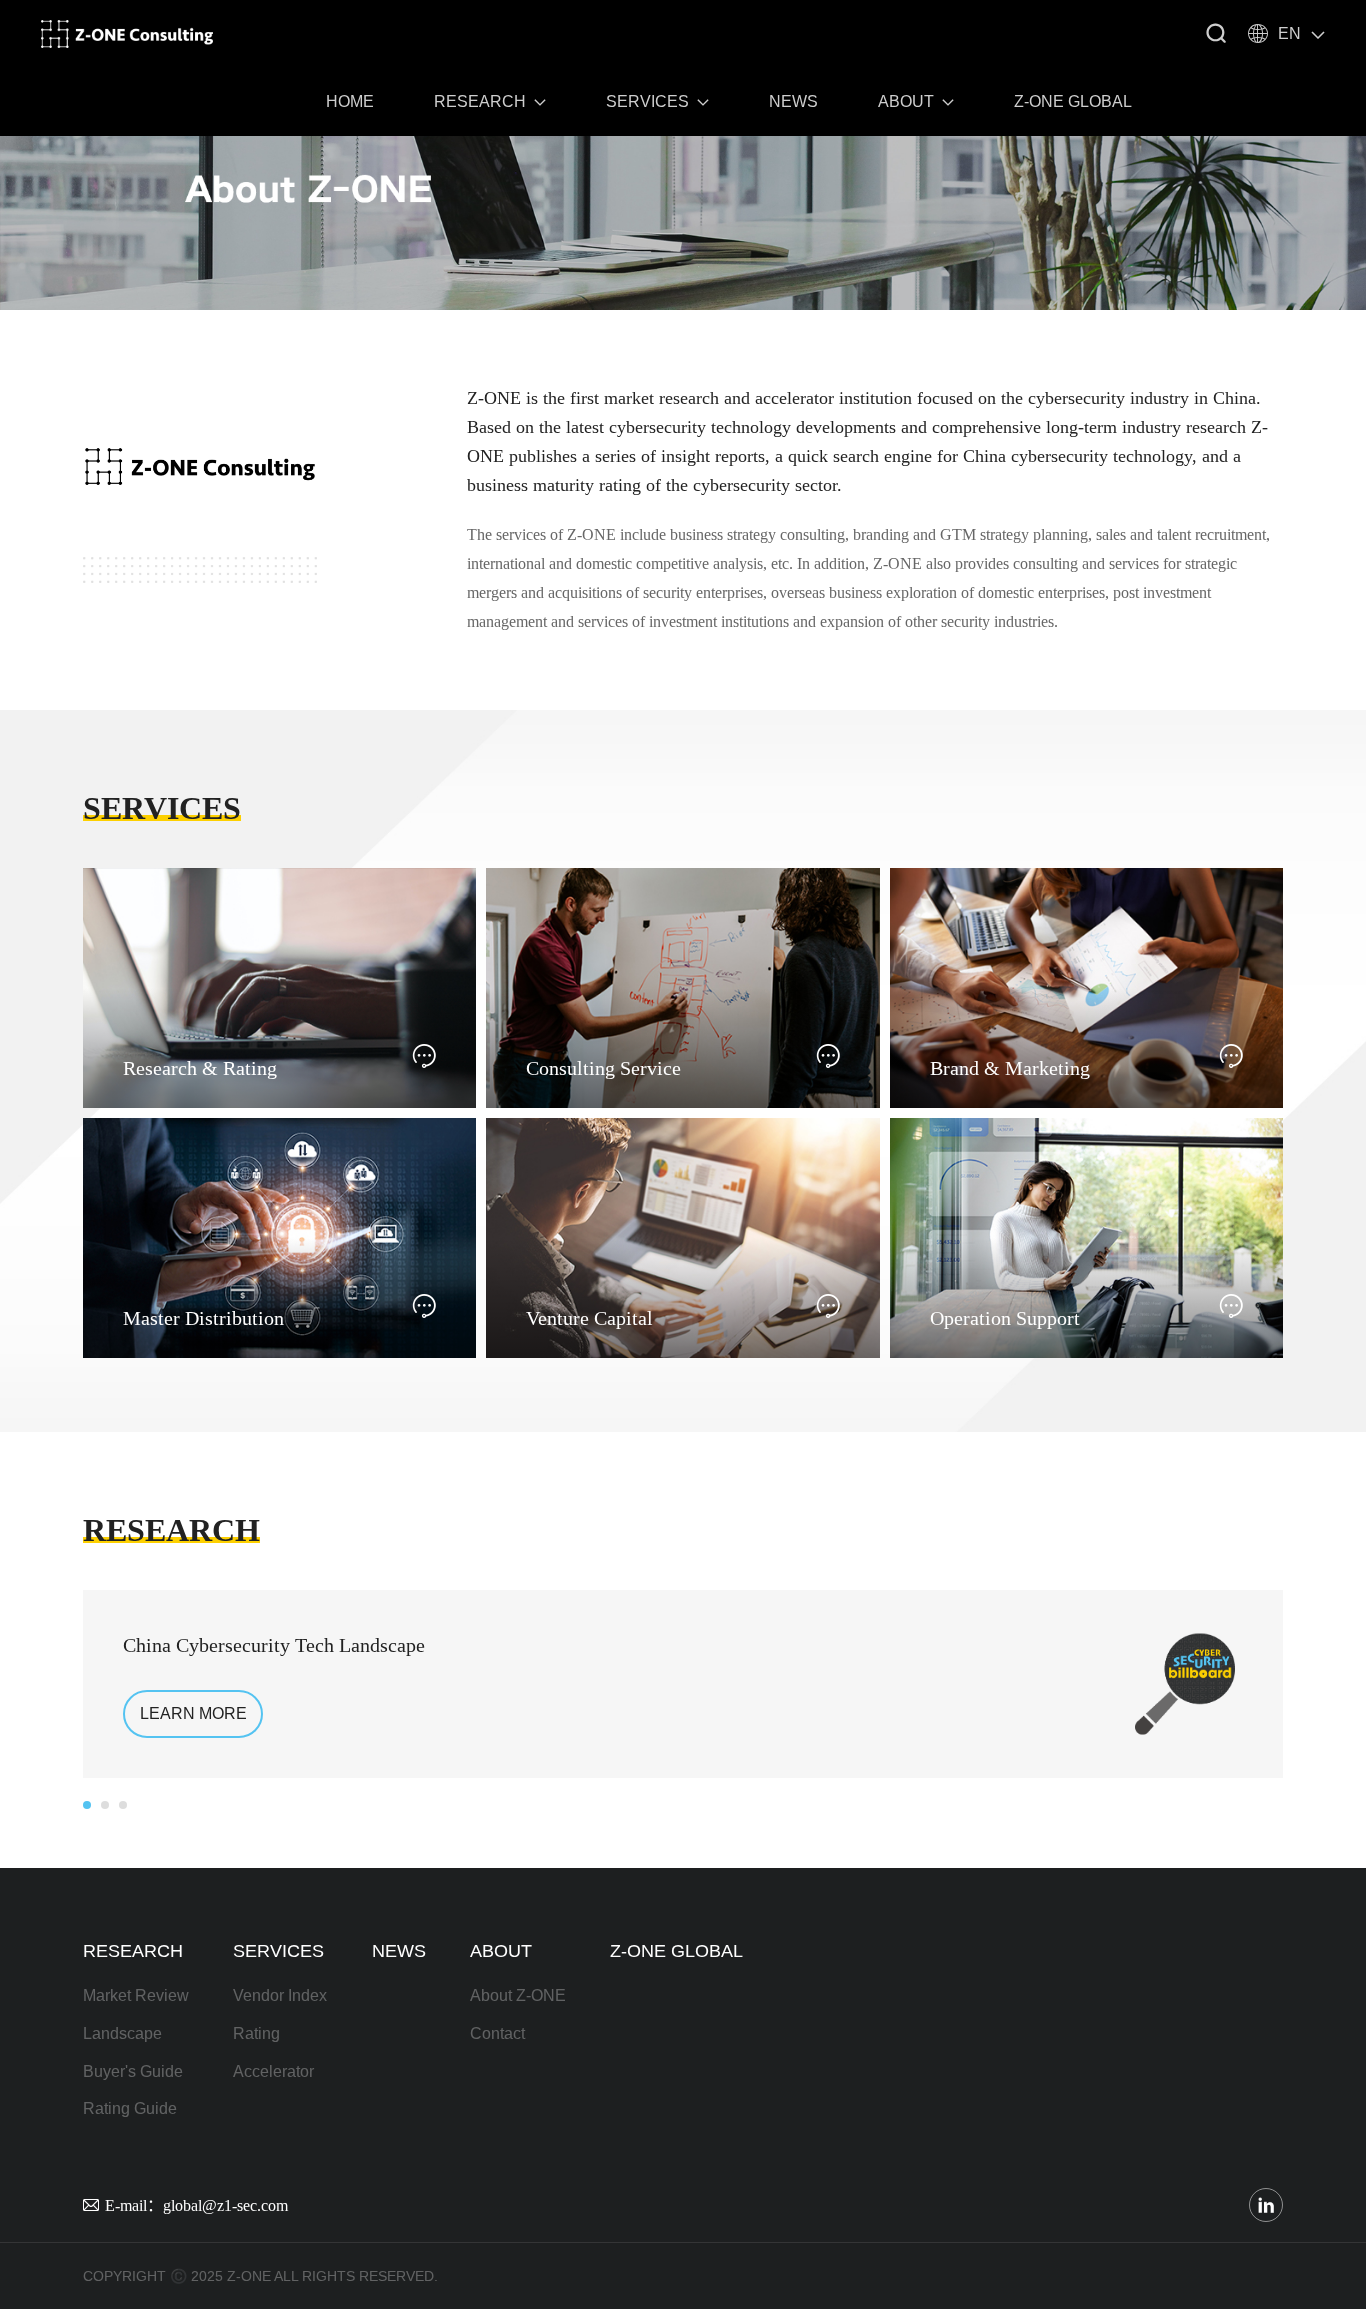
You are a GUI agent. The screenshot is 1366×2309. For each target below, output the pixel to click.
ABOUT (906, 101)
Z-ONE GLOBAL (1073, 101)
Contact (497, 2033)
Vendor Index (280, 1995)
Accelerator (273, 2071)
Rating (256, 2033)
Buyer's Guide (133, 2071)
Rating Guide (130, 2108)
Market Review (136, 1995)
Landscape (122, 2033)
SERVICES (647, 101)
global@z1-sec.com (225, 2205)
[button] (87, 1805)
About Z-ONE (518, 1995)
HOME (350, 101)
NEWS (793, 101)
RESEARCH (480, 101)
